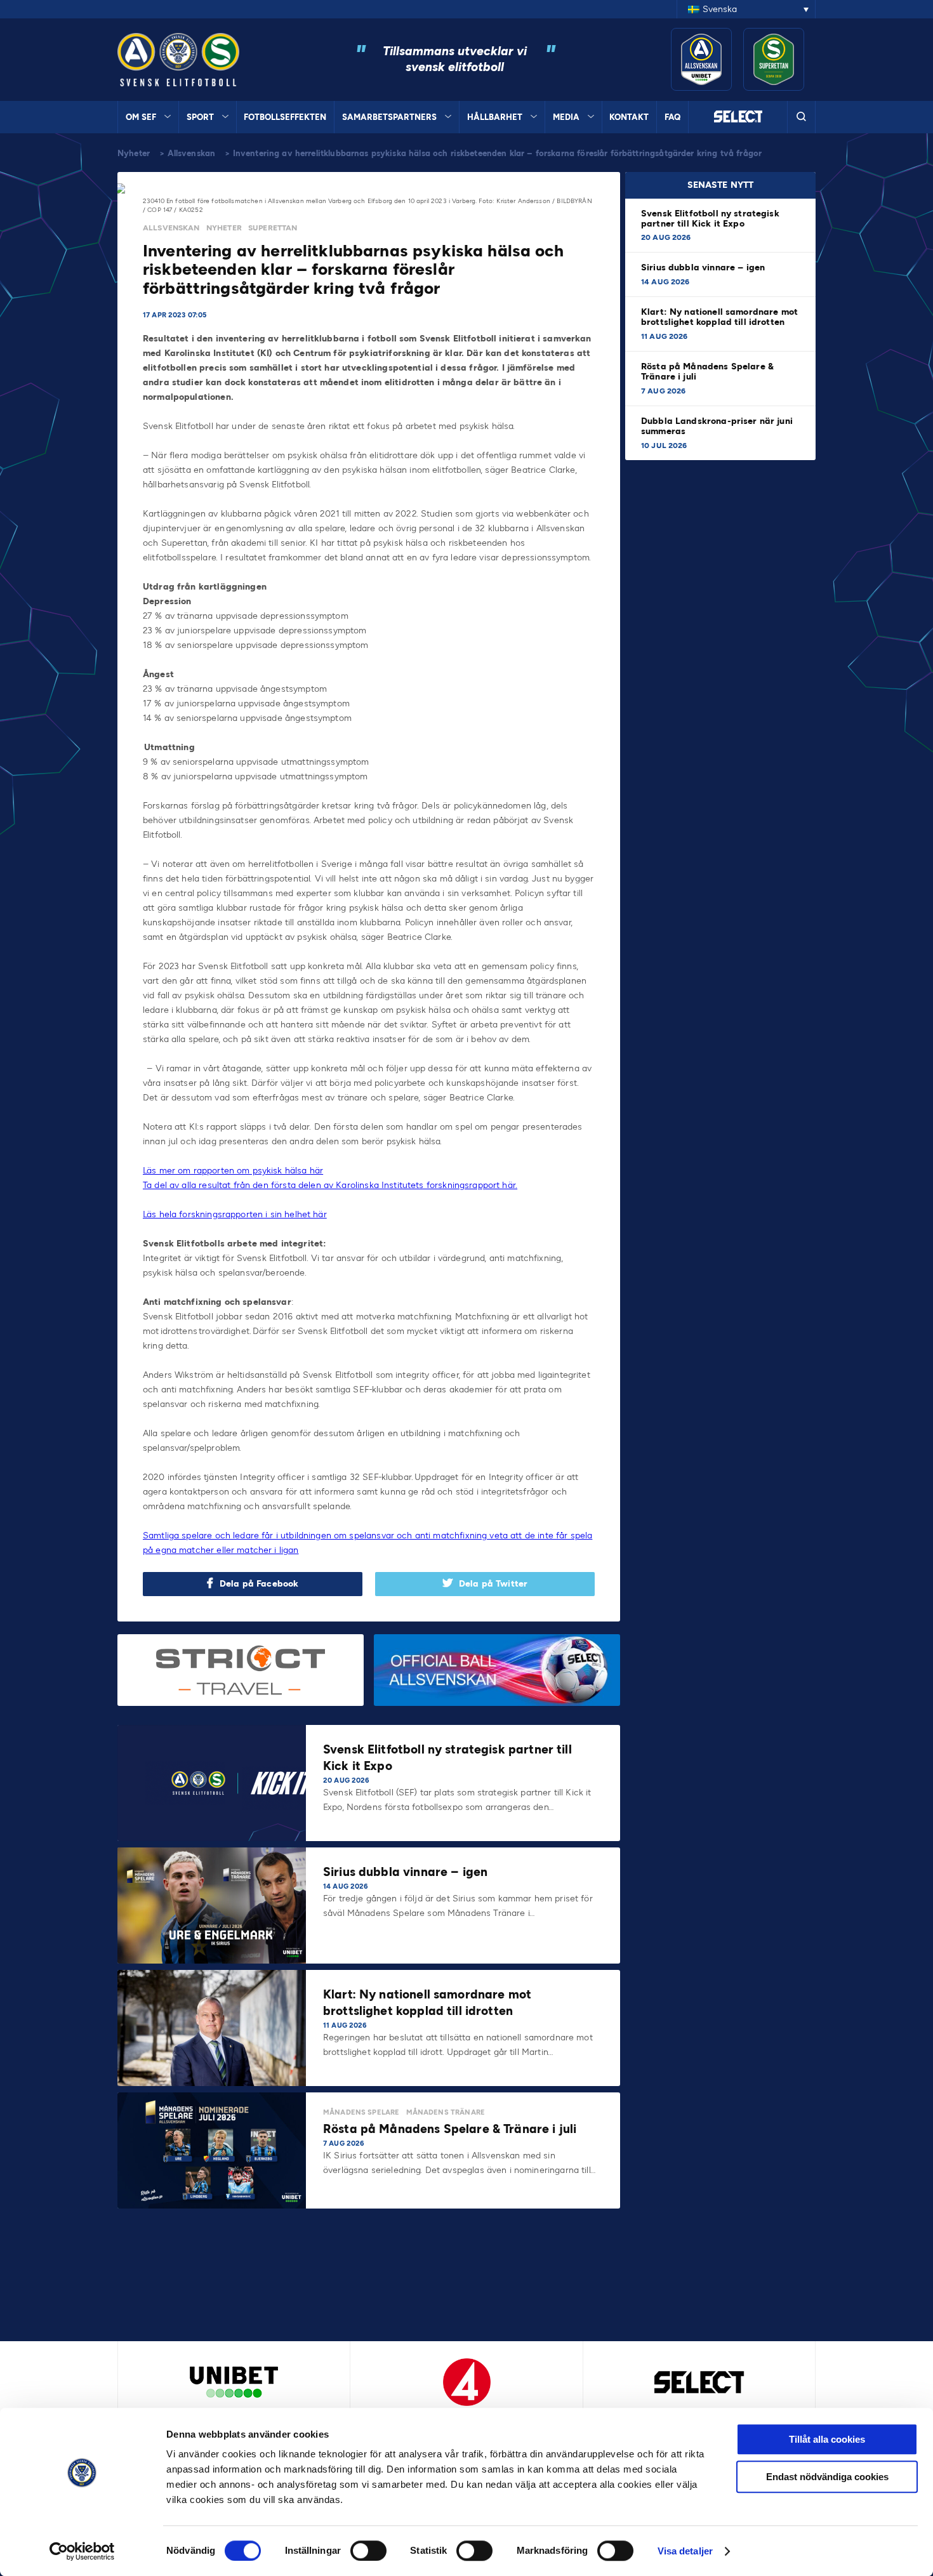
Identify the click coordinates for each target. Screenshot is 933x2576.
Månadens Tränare (446, 2112)
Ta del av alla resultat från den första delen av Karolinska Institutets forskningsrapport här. (330, 1185)
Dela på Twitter (493, 1584)
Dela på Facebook (259, 1584)
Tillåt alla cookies (827, 2439)
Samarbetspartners (389, 117)
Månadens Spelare (361, 2112)
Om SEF (141, 117)
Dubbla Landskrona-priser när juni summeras (717, 426)
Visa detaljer (685, 2551)
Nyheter (134, 153)
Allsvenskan (192, 153)
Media (566, 117)
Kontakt (629, 117)
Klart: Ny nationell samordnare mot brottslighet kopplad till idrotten (719, 317)
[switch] (368, 2551)
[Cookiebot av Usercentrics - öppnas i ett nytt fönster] (82, 2551)
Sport (200, 117)
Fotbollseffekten (285, 117)
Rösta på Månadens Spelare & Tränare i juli (707, 372)
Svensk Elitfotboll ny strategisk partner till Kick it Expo (710, 219)
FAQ (672, 117)
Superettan (273, 228)
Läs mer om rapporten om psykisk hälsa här (233, 1171)
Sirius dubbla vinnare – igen (704, 268)
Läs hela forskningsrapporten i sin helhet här (235, 1214)
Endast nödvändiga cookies (827, 2477)
